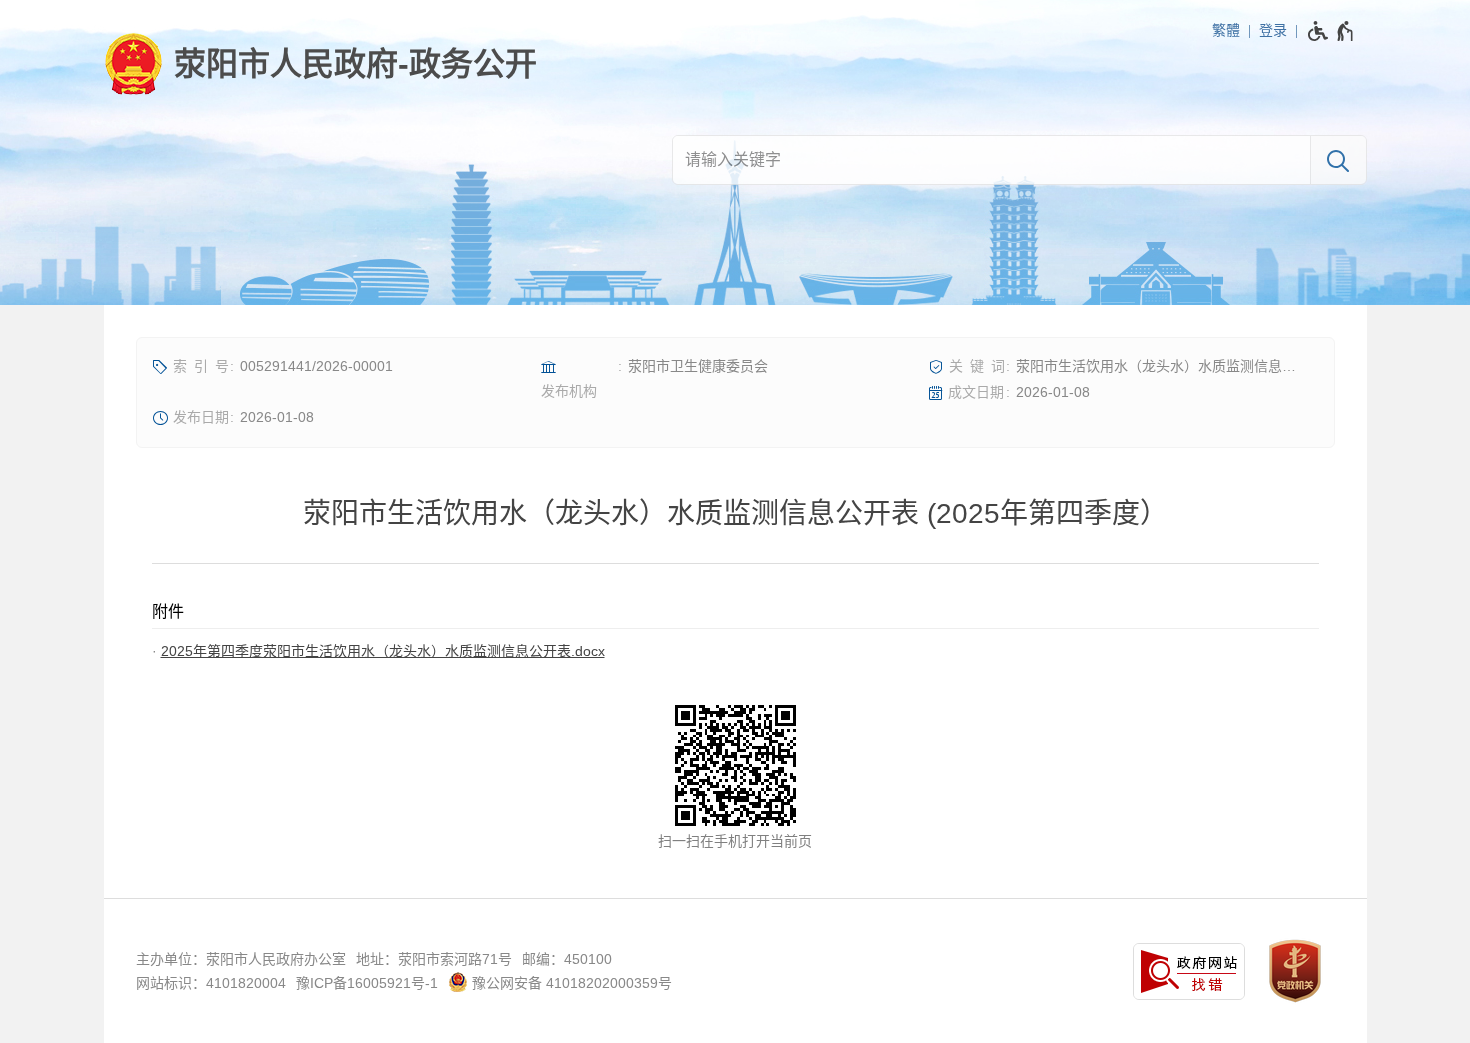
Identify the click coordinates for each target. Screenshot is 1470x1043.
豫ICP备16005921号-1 (367, 983)
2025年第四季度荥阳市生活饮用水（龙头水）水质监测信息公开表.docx (383, 651)
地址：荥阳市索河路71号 (434, 959)
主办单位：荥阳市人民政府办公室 (241, 959)
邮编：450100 (567, 959)
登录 (1273, 30)
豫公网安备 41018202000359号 (570, 983)
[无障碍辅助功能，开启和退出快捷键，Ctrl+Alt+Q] (1331, 31)
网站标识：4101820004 (211, 983)
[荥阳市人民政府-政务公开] (320, 64)
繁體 (1226, 30)
